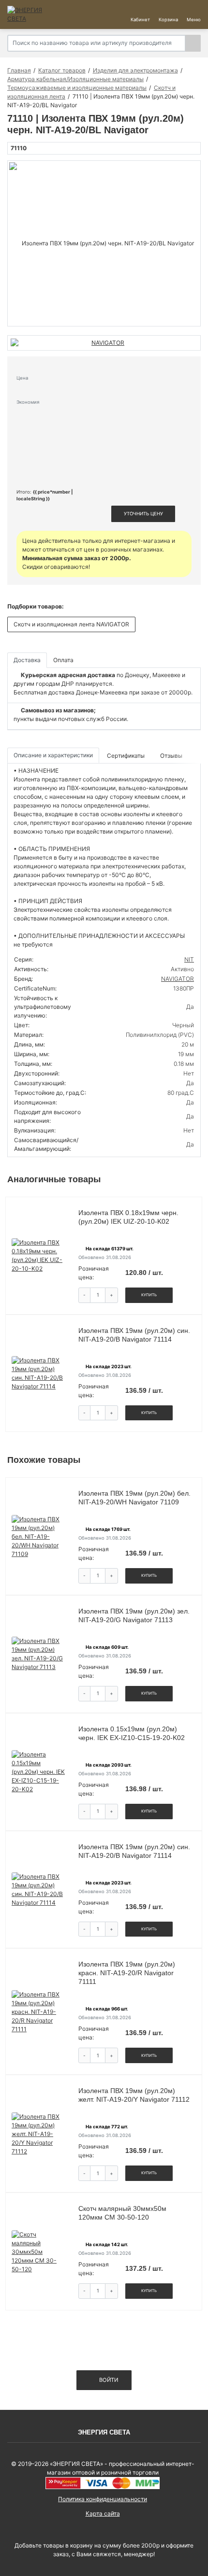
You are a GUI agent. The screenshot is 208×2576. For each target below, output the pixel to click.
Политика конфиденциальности (103, 2499)
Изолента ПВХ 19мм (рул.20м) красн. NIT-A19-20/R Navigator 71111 (127, 1973)
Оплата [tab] (63, 660)
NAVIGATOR (178, 979)
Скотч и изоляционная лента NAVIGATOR (71, 624)
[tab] (126, 756)
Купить (149, 1295)
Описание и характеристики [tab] (53, 755)
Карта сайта (103, 2513)
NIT (189, 959)
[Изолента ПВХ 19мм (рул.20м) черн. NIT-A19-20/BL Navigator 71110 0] (104, 243)
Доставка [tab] (27, 660)
